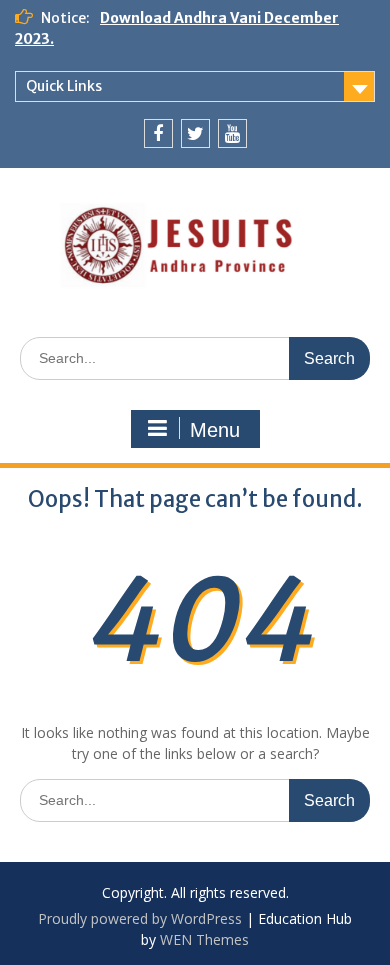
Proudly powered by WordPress (140, 918)
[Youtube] (232, 133)
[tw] (195, 133)
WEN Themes (204, 939)
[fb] (158, 133)
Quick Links (64, 86)
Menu (215, 430)
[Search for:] (195, 357)
